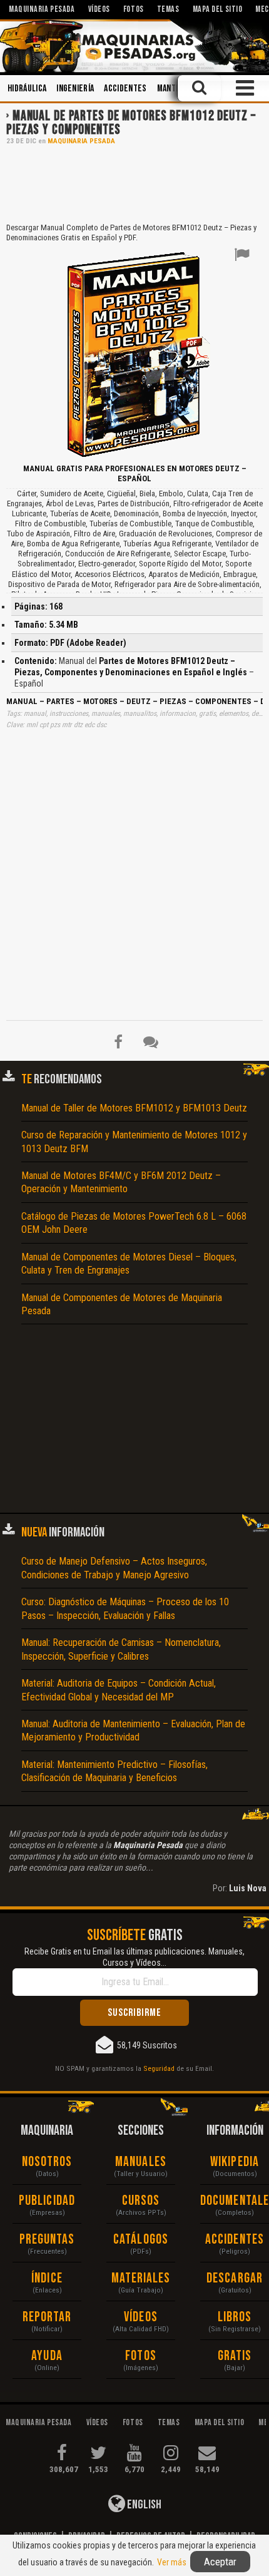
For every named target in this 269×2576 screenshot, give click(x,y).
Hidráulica (27, 89)
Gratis (235, 2356)
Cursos (141, 2201)
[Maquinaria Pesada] (134, 46)
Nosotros (47, 2162)
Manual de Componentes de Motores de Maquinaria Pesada (122, 1304)
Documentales (235, 2201)
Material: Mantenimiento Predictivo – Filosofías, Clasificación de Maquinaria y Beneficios (114, 1771)
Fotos (141, 2356)
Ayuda (47, 2356)
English (143, 2505)
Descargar (235, 2278)
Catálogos (141, 2240)
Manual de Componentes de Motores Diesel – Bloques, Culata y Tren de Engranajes (129, 1264)
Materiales (141, 2278)
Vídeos (141, 2317)
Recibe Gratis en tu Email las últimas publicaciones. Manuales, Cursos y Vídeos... (134, 1957)
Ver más (172, 2562)
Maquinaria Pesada (81, 141)
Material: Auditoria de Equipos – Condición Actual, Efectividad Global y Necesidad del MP (119, 1690)
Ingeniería (75, 89)
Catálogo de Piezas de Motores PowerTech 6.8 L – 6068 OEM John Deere (134, 1223)
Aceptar (220, 2562)
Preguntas (47, 2240)
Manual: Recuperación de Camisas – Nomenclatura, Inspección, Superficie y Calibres (121, 1649)
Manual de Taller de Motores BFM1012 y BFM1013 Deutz (134, 1108)
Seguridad (159, 2068)
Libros (235, 2317)
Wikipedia (235, 2162)
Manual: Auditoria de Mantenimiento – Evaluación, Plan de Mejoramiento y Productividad (133, 1730)
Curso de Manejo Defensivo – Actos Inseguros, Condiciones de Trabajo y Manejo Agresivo (114, 1568)
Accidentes (125, 89)
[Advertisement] (134, 183)
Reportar (47, 2317)
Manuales (141, 2162)
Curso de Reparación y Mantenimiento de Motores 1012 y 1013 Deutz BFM (134, 1142)
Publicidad (47, 2201)
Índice (47, 2278)
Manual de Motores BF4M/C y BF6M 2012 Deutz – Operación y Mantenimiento (121, 1182)
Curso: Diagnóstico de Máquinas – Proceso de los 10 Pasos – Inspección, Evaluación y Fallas (125, 1608)
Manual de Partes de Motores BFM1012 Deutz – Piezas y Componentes (131, 123)
